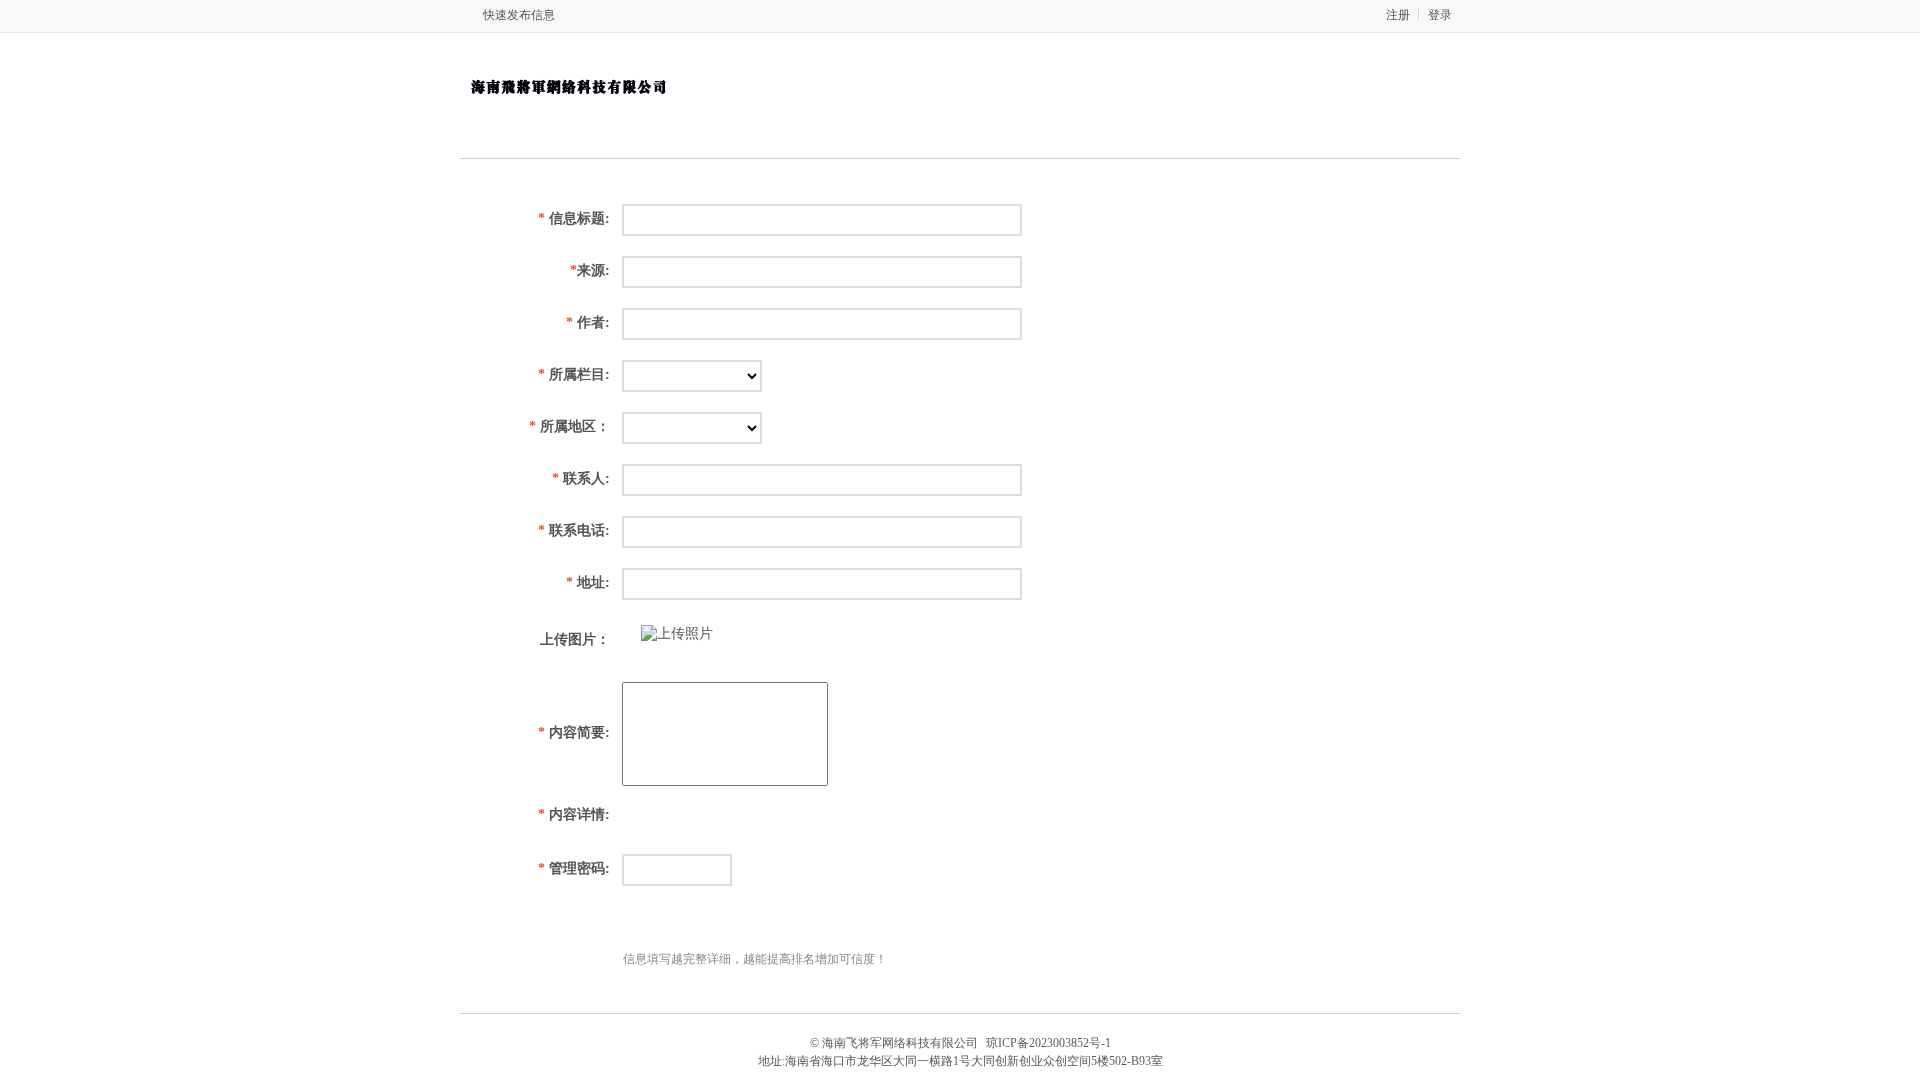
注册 (1398, 15)
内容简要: (574, 732)
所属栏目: (574, 374)
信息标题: (574, 218)
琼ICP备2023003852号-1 (1048, 1043)
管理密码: (574, 868)
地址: (588, 582)
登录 (1440, 15)
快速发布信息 (519, 15)
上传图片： (575, 639)
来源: (590, 270)
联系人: (581, 478)
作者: (588, 322)
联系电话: (574, 530)
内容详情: (574, 814)
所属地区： (569, 426)
